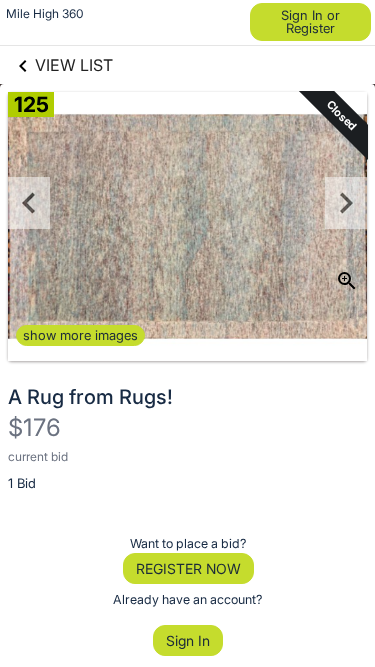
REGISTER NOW (188, 568)
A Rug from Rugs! (90, 397)
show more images (80, 335)
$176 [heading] (34, 427)
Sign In (188, 640)
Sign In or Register (310, 21)
